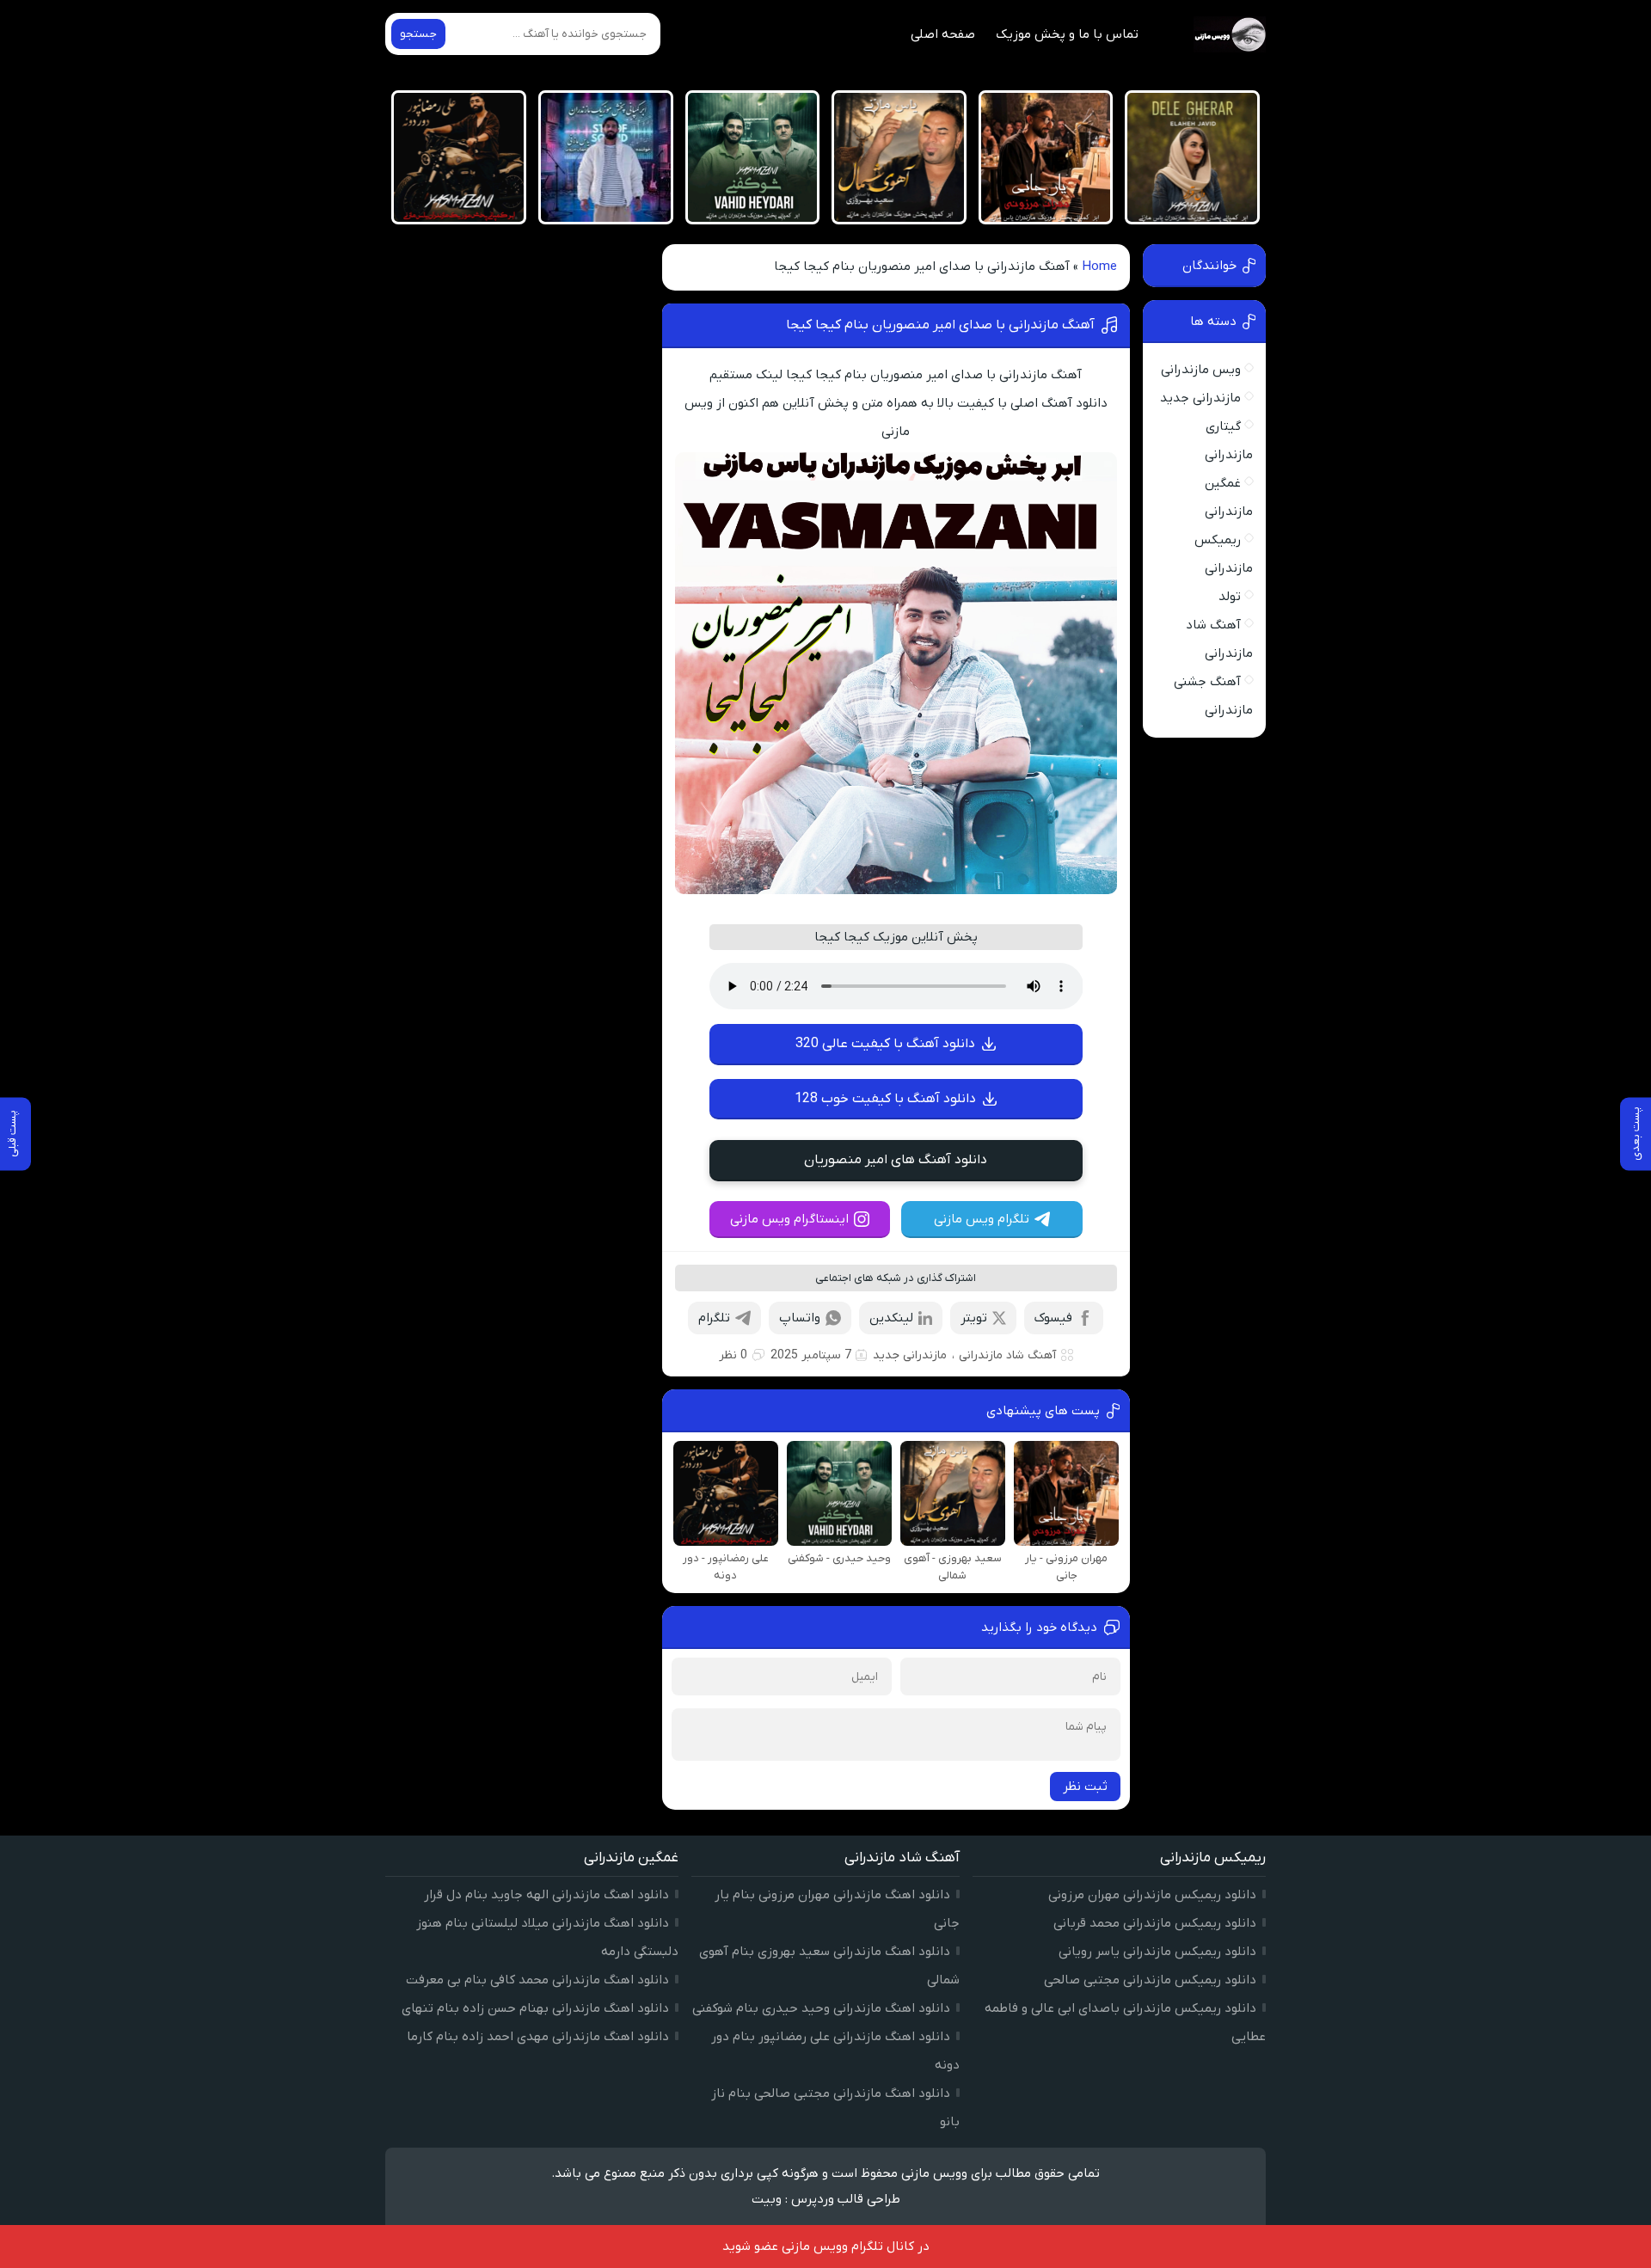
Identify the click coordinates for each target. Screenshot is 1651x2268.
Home (1099, 267)
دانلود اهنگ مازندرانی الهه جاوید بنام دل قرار (546, 1895)
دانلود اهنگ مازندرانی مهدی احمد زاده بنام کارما (538, 2037)
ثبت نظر (1085, 1787)
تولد (1230, 597)
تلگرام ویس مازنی (982, 1219)
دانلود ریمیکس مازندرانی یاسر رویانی (1157, 1952)
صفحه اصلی (943, 34)
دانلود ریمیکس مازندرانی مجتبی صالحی (1150, 1980)
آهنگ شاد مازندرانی (1007, 1355)
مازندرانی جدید (910, 1355)
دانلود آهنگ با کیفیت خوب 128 (885, 1099)
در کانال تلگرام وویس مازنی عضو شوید (826, 2247)
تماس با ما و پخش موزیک (1067, 34)
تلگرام (714, 1318)
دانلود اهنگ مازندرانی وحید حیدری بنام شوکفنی (821, 2008)
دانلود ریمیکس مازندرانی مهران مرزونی (1152, 1895)
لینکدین (891, 1318)
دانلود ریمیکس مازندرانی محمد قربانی (1155, 1923)
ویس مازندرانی (1201, 370)
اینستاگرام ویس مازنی (789, 1219)
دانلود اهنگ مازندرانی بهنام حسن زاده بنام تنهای (535, 2008)
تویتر (974, 1318)
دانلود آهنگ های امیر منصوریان (896, 1160)
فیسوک (1053, 1318)
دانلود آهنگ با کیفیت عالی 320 (885, 1044)
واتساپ (800, 1318)
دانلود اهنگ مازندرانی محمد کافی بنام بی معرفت (537, 1980)
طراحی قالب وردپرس (846, 2199)
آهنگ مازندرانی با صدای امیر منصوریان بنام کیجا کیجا (940, 325)
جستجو (418, 34)
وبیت (767, 2199)
